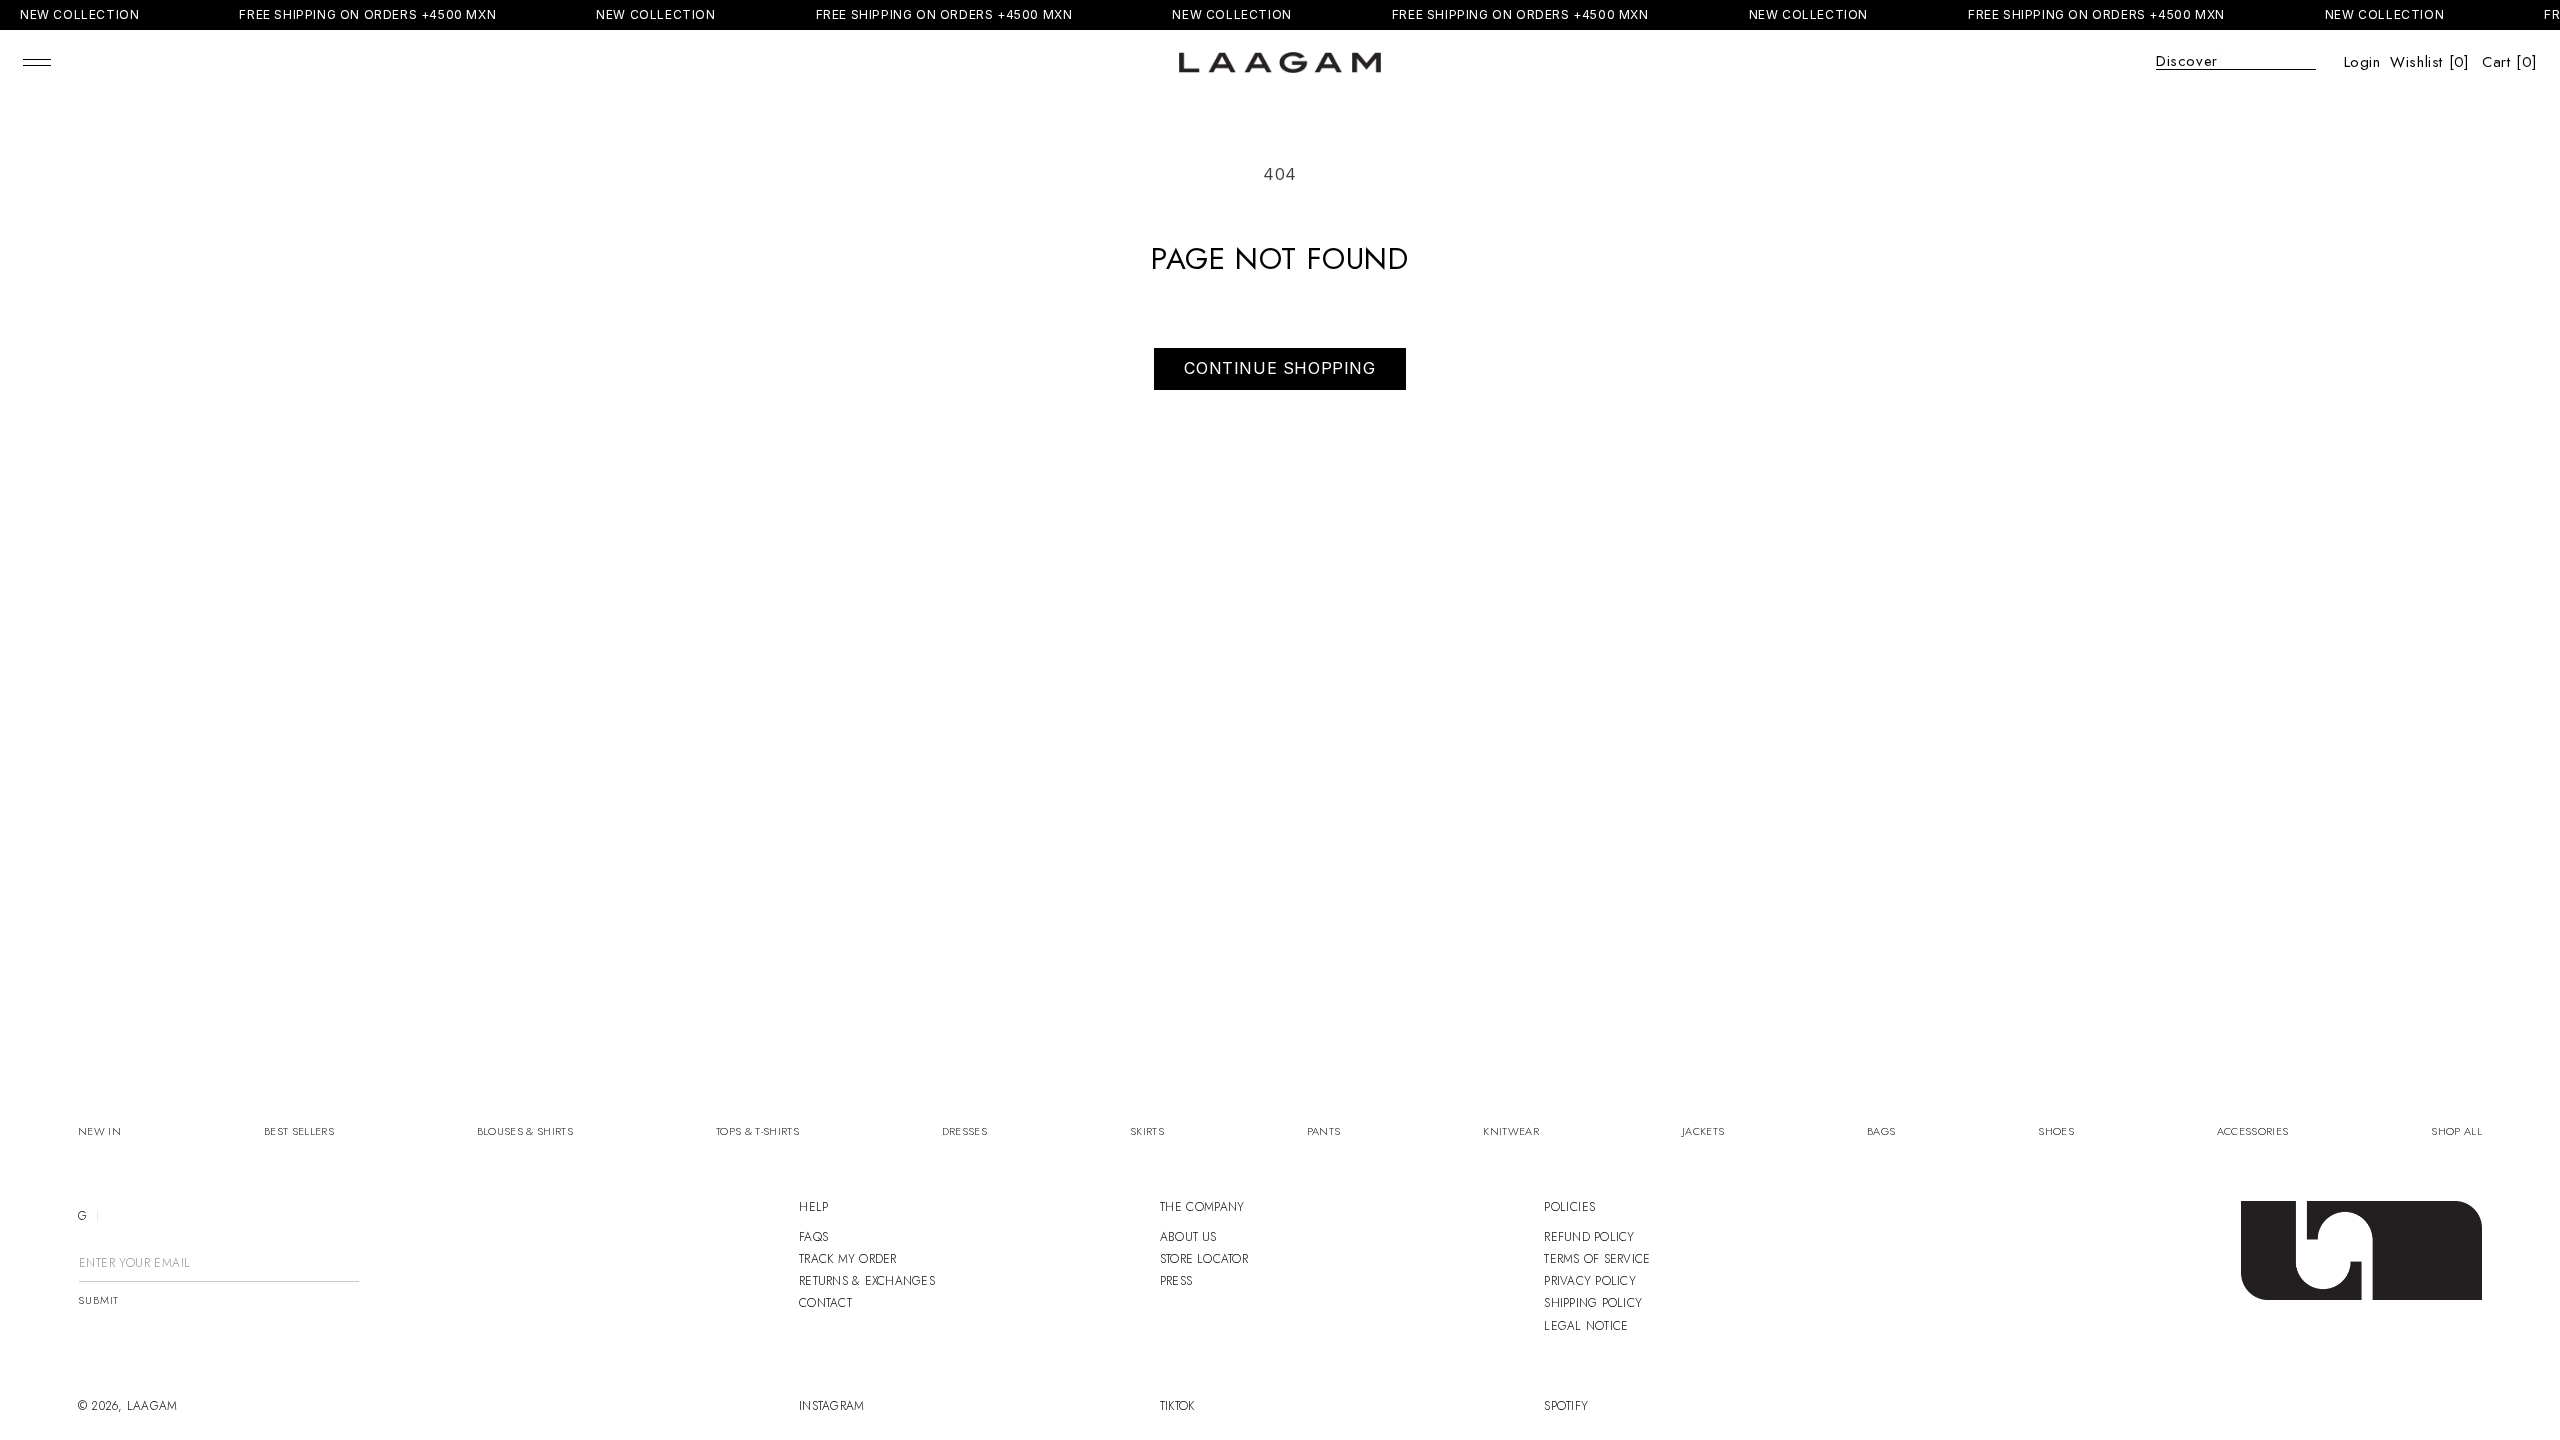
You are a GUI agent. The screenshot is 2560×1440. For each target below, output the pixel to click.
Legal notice (1586, 1326)
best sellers (299, 1131)
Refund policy (1589, 1237)
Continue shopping (1279, 368)
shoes (2056, 1131)
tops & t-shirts (757, 1131)
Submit (98, 1300)
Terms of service (1597, 1259)
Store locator (1204, 1259)
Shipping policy (1593, 1303)
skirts (1147, 1131)
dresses (964, 1131)
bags (1881, 1131)
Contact (825, 1303)
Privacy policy (1589, 1281)
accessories (2253, 1131)
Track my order (847, 1259)
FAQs (813, 1237)
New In (99, 1131)
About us (1188, 1237)
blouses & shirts (525, 1131)
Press (1176, 1281)
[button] (37, 62)
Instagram (831, 1406)
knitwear (1511, 1131)
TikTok (1177, 1406)
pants (1324, 1131)
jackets (1703, 1131)
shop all (2456, 1131)
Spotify (1566, 1406)
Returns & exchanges (867, 1281)
